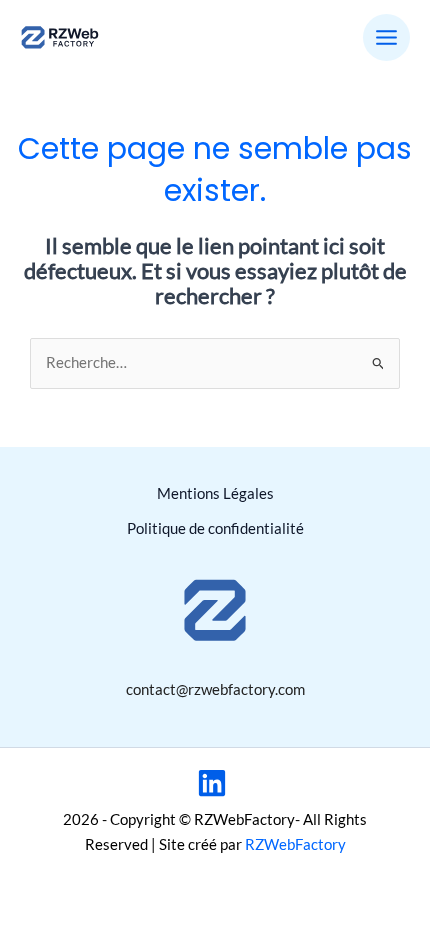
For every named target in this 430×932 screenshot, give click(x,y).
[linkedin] (215, 783)
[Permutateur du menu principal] (386, 37)
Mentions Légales (215, 493)
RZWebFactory (295, 844)
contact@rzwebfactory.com (215, 689)
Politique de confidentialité (215, 528)
